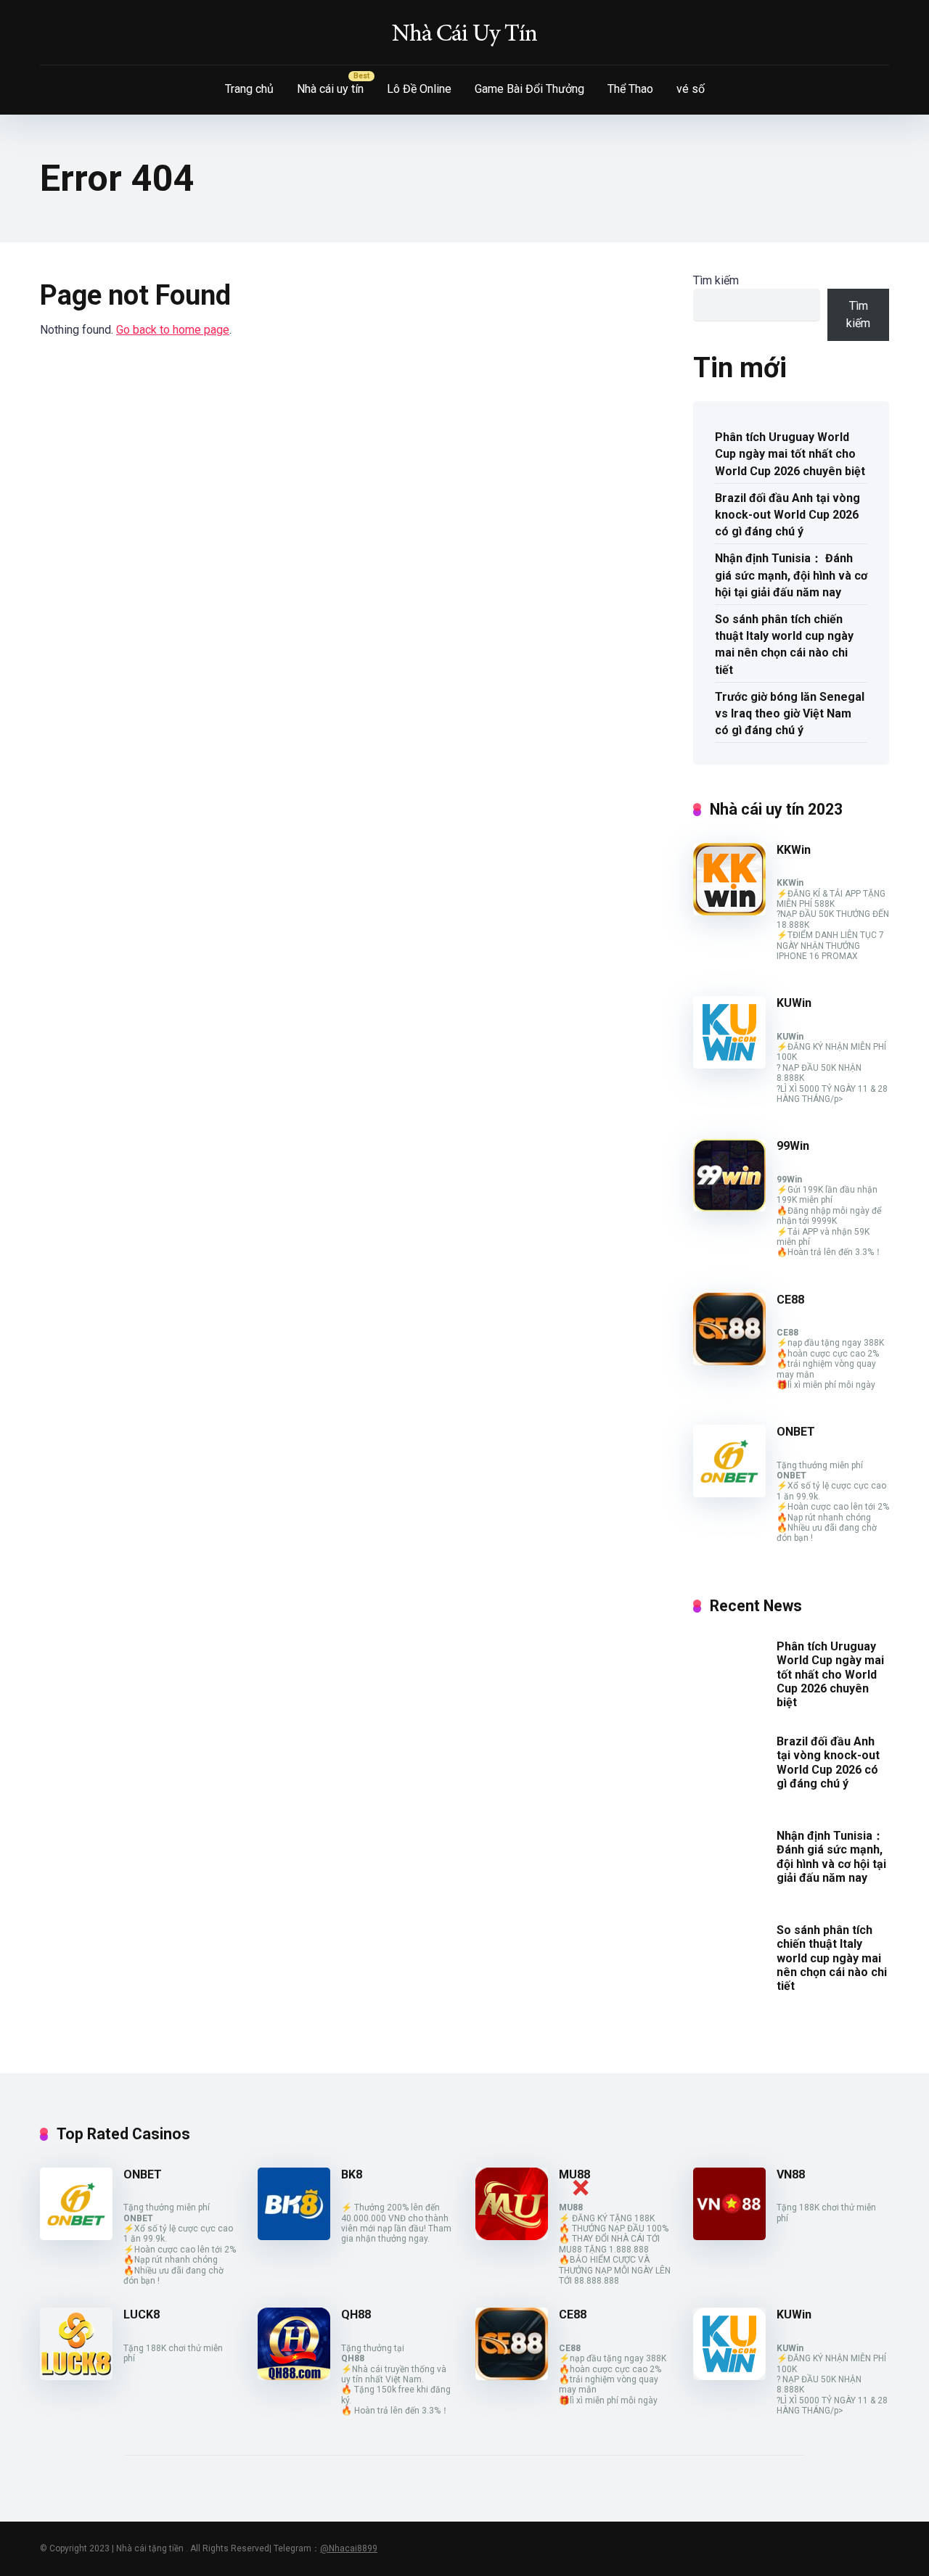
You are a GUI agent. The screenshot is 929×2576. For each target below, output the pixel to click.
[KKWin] (729, 912)
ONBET (796, 1432)
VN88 (791, 2174)
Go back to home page (173, 330)
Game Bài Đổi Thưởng (529, 89)
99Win (793, 1146)
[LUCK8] (76, 2376)
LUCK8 (142, 2314)
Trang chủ (249, 89)
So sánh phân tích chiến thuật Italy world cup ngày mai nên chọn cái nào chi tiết (784, 645)
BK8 (352, 2174)
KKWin (794, 850)
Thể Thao (630, 89)
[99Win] (729, 1207)
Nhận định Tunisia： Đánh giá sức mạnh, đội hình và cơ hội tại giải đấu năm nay (791, 575)
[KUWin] (729, 1065)
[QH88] (294, 2376)
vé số (691, 89)
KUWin (794, 1003)
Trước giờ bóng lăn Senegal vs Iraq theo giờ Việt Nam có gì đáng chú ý (790, 713)
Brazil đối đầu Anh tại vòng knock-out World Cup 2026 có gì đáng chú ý (787, 515)
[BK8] (294, 2236)
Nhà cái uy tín (330, 89)
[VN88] (729, 2236)
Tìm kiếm (716, 280)
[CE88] (729, 1361)
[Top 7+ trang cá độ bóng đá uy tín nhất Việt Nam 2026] (464, 33)
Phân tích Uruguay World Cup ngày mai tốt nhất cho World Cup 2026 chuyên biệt (790, 454)
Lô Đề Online (419, 89)
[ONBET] (729, 1493)
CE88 (790, 1300)
